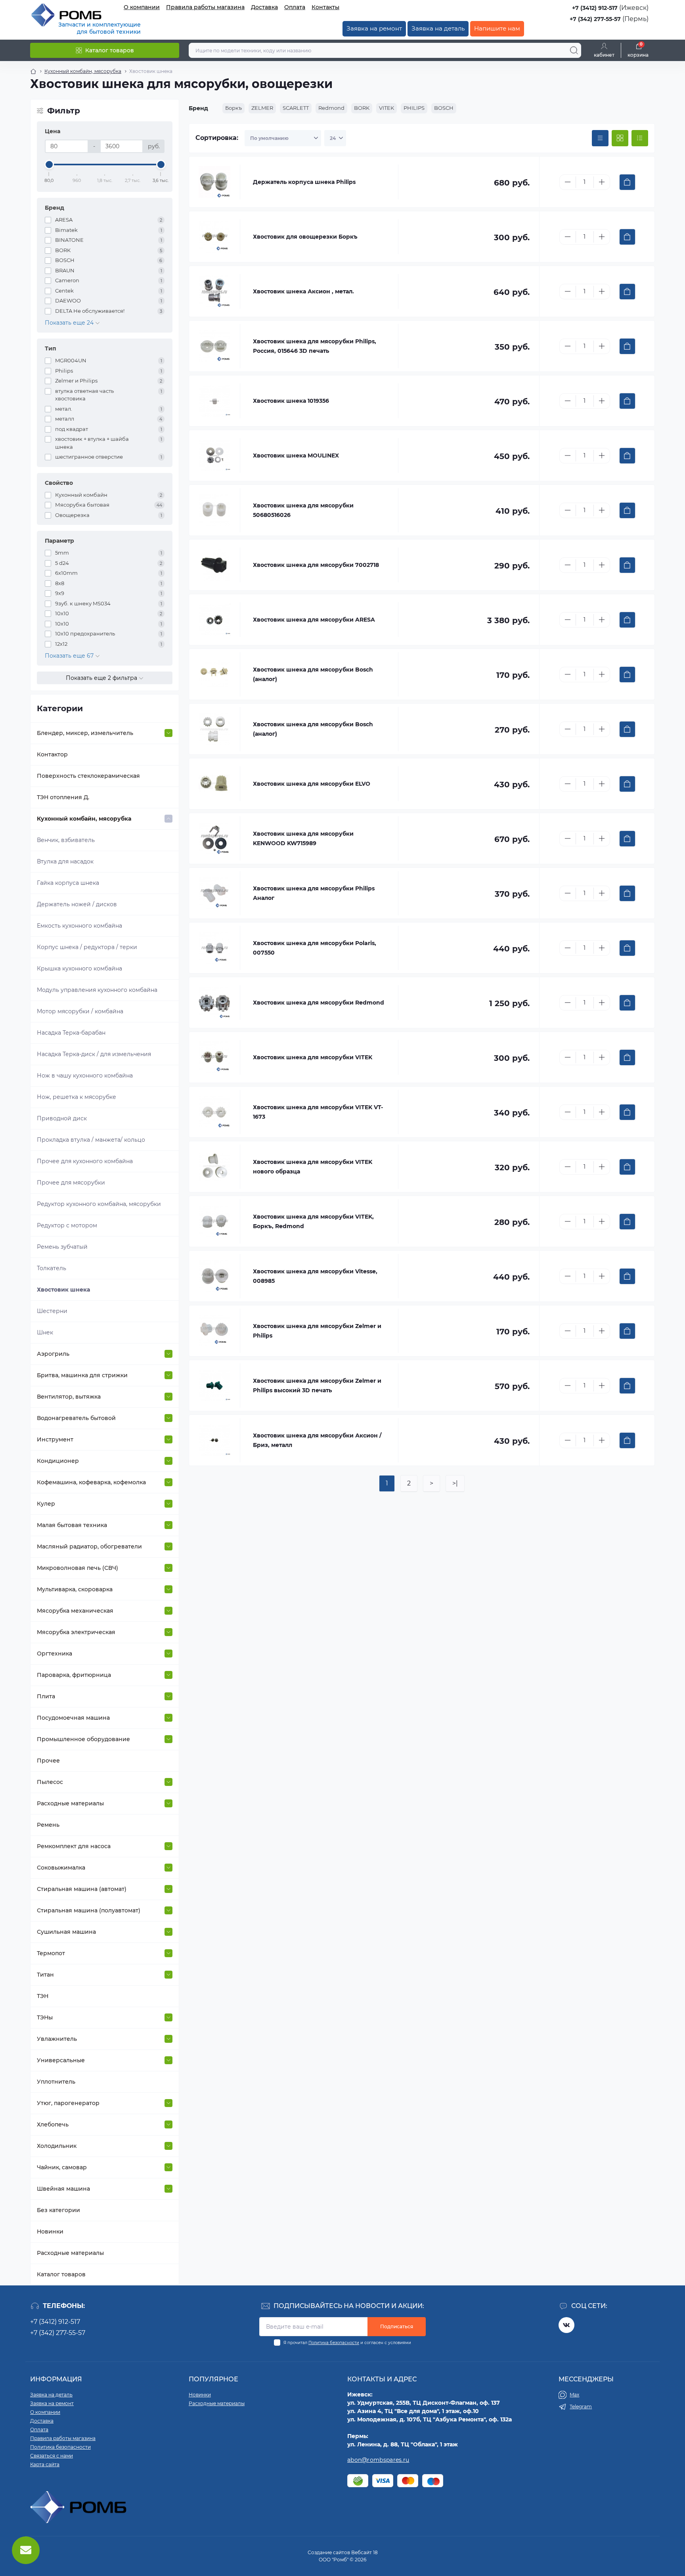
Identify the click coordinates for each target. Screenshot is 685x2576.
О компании (142, 7)
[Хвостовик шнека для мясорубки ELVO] (214, 784)
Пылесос (50, 1782)
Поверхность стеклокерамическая (88, 776)
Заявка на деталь (438, 28)
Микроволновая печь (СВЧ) (77, 1568)
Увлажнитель (57, 2039)
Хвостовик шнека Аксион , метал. (303, 291)
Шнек (45, 1332)
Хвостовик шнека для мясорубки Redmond (319, 1003)
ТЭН (43, 1996)
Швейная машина (63, 2189)
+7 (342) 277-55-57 (595, 19)
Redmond (331, 108)
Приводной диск (62, 1118)
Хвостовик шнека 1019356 (291, 401)
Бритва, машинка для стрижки (82, 1375)
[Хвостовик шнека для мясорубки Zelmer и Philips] (214, 1331)
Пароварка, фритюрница (74, 1675)
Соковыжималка (61, 1868)
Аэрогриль (53, 1354)
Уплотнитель (56, 2082)
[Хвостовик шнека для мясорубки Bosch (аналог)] (214, 674)
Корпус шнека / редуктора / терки (87, 947)
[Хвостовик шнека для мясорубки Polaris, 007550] (214, 948)
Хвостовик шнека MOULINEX (296, 455)
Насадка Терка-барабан (71, 1033)
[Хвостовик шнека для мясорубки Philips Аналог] (214, 893)
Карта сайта (45, 2464)
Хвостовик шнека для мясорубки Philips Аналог (314, 893)
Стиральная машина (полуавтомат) (89, 1910)
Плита (46, 1696)
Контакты (325, 7)
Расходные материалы (70, 1803)
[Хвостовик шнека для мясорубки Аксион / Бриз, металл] (214, 1440)
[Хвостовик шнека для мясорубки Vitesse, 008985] (214, 1276)
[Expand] (168, 733)
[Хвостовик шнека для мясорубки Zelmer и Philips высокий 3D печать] (214, 1386)
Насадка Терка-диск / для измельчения (94, 1054)
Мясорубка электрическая (76, 1632)
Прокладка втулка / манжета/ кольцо (91, 1140)
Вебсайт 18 (365, 2552)
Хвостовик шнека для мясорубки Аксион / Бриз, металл (317, 1440)
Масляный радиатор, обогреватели (89, 1546)
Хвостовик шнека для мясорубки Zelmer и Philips (317, 1331)
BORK (362, 108)
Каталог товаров (61, 2274)
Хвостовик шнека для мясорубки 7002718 (316, 565)
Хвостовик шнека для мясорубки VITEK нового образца (313, 1167)
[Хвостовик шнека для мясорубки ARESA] (214, 620)
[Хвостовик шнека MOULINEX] (214, 455)
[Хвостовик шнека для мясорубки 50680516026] (214, 510)
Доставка (264, 7)
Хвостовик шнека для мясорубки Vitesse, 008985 (315, 1276)
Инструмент (55, 1439)
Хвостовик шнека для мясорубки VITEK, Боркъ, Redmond (313, 1221)
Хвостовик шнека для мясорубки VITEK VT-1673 (318, 1112)
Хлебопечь (53, 2124)
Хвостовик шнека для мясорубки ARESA (314, 620)
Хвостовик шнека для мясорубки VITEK (313, 1057)
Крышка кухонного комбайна (79, 968)
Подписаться (397, 2326)
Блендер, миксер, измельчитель (85, 733)
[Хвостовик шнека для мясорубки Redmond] (214, 1003)
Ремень (48, 1825)
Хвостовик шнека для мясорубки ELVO (312, 784)
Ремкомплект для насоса (74, 1846)
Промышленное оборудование (83, 1739)
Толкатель (52, 1268)
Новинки (50, 2232)
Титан (45, 1975)
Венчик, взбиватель (66, 840)
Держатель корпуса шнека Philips (304, 182)
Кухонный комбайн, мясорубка (83, 71)
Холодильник (57, 2146)
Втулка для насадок (65, 861)
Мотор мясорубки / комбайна (80, 1011)
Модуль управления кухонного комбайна (97, 990)
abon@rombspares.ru (378, 2460)
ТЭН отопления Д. (63, 797)
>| (455, 1483)
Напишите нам (497, 28)
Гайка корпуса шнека (68, 883)
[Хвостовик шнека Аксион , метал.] (214, 291)
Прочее (48, 1761)
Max (574, 2395)
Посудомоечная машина (73, 1718)
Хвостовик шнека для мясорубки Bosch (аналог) (313, 674)
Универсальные (61, 2060)
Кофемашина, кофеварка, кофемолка (91, 1482)
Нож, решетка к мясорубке (77, 1097)
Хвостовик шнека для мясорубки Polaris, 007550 (315, 948)
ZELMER (262, 108)
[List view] (640, 138)
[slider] (49, 165)
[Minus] (568, 182)
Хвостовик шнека (63, 1290)
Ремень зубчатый (62, 1247)
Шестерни (52, 1311)
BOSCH (444, 108)
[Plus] (602, 182)
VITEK (387, 108)
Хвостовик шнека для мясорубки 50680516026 (303, 510)
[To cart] (627, 182)
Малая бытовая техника (72, 1525)
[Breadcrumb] (33, 71)
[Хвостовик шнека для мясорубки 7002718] (214, 565)
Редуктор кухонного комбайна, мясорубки (99, 1204)
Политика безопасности (334, 2343)
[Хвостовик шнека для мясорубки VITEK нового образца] (214, 1167)
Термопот (51, 1953)
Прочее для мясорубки (71, 1183)
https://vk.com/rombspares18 (566, 2325)
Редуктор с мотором (67, 1225)
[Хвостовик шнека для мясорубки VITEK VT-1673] (214, 1112)
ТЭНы (45, 2017)
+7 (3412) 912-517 (595, 8)
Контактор (52, 754)
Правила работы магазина (205, 7)
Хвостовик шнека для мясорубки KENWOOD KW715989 (303, 838)
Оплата (295, 7)
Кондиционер (58, 1461)
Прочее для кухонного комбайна (85, 1161)
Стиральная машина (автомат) (82, 1889)
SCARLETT (296, 108)
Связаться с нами (52, 2456)
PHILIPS (414, 108)
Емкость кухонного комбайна (79, 926)
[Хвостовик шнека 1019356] (214, 401)
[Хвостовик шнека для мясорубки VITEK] (214, 1057)
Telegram (581, 2407)
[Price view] (600, 138)
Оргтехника (55, 1654)
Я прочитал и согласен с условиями (347, 2343)
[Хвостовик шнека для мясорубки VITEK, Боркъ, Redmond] (214, 1221)
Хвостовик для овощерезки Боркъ (305, 237)
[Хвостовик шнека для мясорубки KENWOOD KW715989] (214, 838)
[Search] (574, 50)
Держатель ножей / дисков (77, 904)
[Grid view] (620, 138)
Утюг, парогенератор (68, 2103)
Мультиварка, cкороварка (75, 1589)
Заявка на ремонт (374, 28)
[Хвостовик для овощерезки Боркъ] (214, 237)
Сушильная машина (66, 1932)
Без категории (58, 2210)
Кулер (46, 1504)
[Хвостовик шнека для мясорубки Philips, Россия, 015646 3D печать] (214, 346)
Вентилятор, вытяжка (69, 1397)
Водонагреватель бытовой (76, 1418)
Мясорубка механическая (75, 1611)
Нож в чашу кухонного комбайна (85, 1076)
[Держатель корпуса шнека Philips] (214, 182)
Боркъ (233, 108)
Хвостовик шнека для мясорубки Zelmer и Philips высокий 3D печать (317, 1386)
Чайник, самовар (62, 2167)
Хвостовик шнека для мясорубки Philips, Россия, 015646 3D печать (315, 346)
